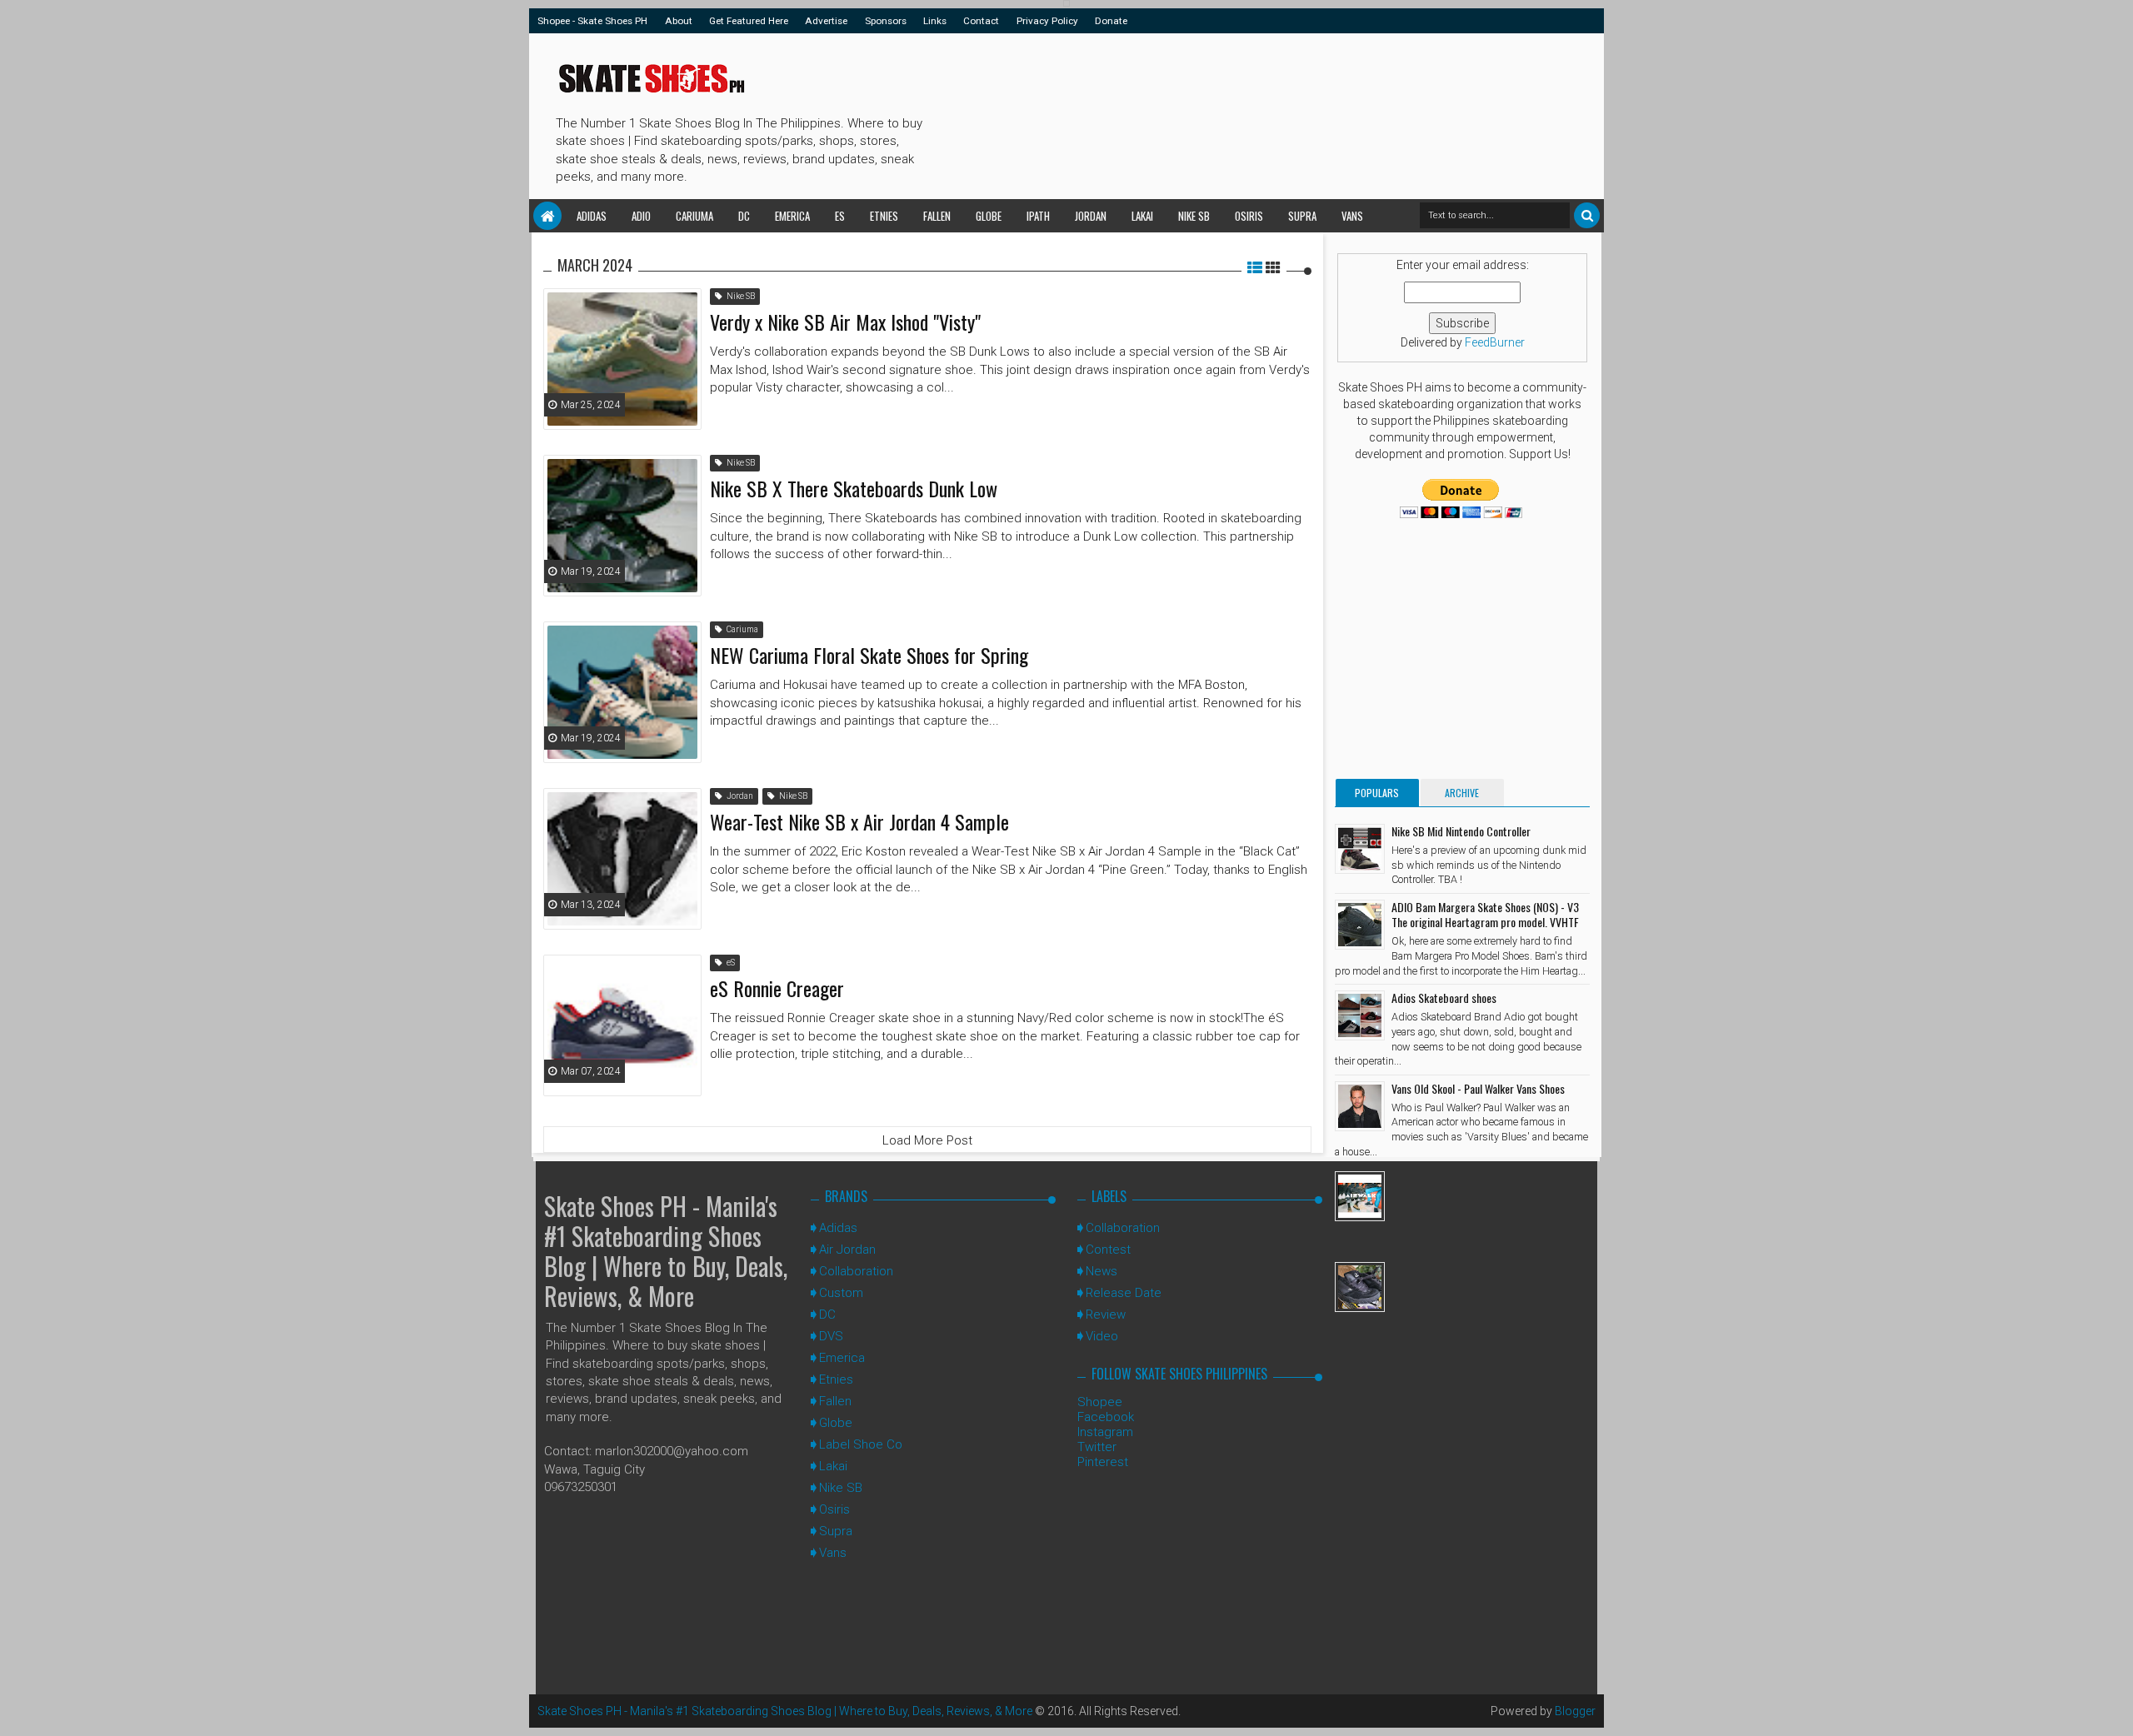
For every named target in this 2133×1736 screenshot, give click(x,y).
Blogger (1575, 1711)
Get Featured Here (749, 21)
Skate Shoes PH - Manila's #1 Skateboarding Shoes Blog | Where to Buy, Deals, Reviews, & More (666, 1251)
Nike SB (1194, 216)
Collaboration (856, 1271)
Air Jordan (847, 1250)
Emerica (792, 216)
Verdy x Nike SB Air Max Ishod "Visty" (845, 322)
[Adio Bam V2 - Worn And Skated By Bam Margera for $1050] (1360, 1287)
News (1101, 1271)
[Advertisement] (1232, 113)
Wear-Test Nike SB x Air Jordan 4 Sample (859, 821)
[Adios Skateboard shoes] (1360, 1015)
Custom (841, 1293)
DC (744, 216)
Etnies (884, 216)
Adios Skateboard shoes (1444, 998)
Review (1106, 1314)
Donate (1111, 21)
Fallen (937, 216)
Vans (1352, 216)
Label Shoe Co (861, 1444)
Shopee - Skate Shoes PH (592, 21)
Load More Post (927, 1140)
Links (935, 21)
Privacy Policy (1047, 21)
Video (1102, 1336)
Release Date (1124, 1293)
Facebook (1106, 1417)
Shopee (1100, 1402)
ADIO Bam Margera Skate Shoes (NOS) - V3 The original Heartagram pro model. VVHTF (1485, 914)
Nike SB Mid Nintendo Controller (1461, 831)
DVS (831, 1336)
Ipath (1038, 216)
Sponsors (886, 21)
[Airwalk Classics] (1360, 1196)
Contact (981, 21)
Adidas (592, 216)
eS (840, 216)
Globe (989, 216)
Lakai (1142, 216)
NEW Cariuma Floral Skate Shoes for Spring (869, 655)
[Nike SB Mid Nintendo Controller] (1360, 849)
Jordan (1091, 216)
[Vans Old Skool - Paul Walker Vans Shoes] (1360, 1106)
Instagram (1105, 1432)
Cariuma (694, 216)
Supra (1302, 216)
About (679, 21)
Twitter (1097, 1447)
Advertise (826, 21)
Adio (641, 216)
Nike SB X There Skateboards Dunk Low (854, 488)
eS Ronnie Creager (777, 988)
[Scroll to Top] (2112, 1707)
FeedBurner (1495, 342)
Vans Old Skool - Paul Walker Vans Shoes (1478, 1088)
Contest (1108, 1250)
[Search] (1587, 215)
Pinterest (1103, 1462)
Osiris (1249, 216)
